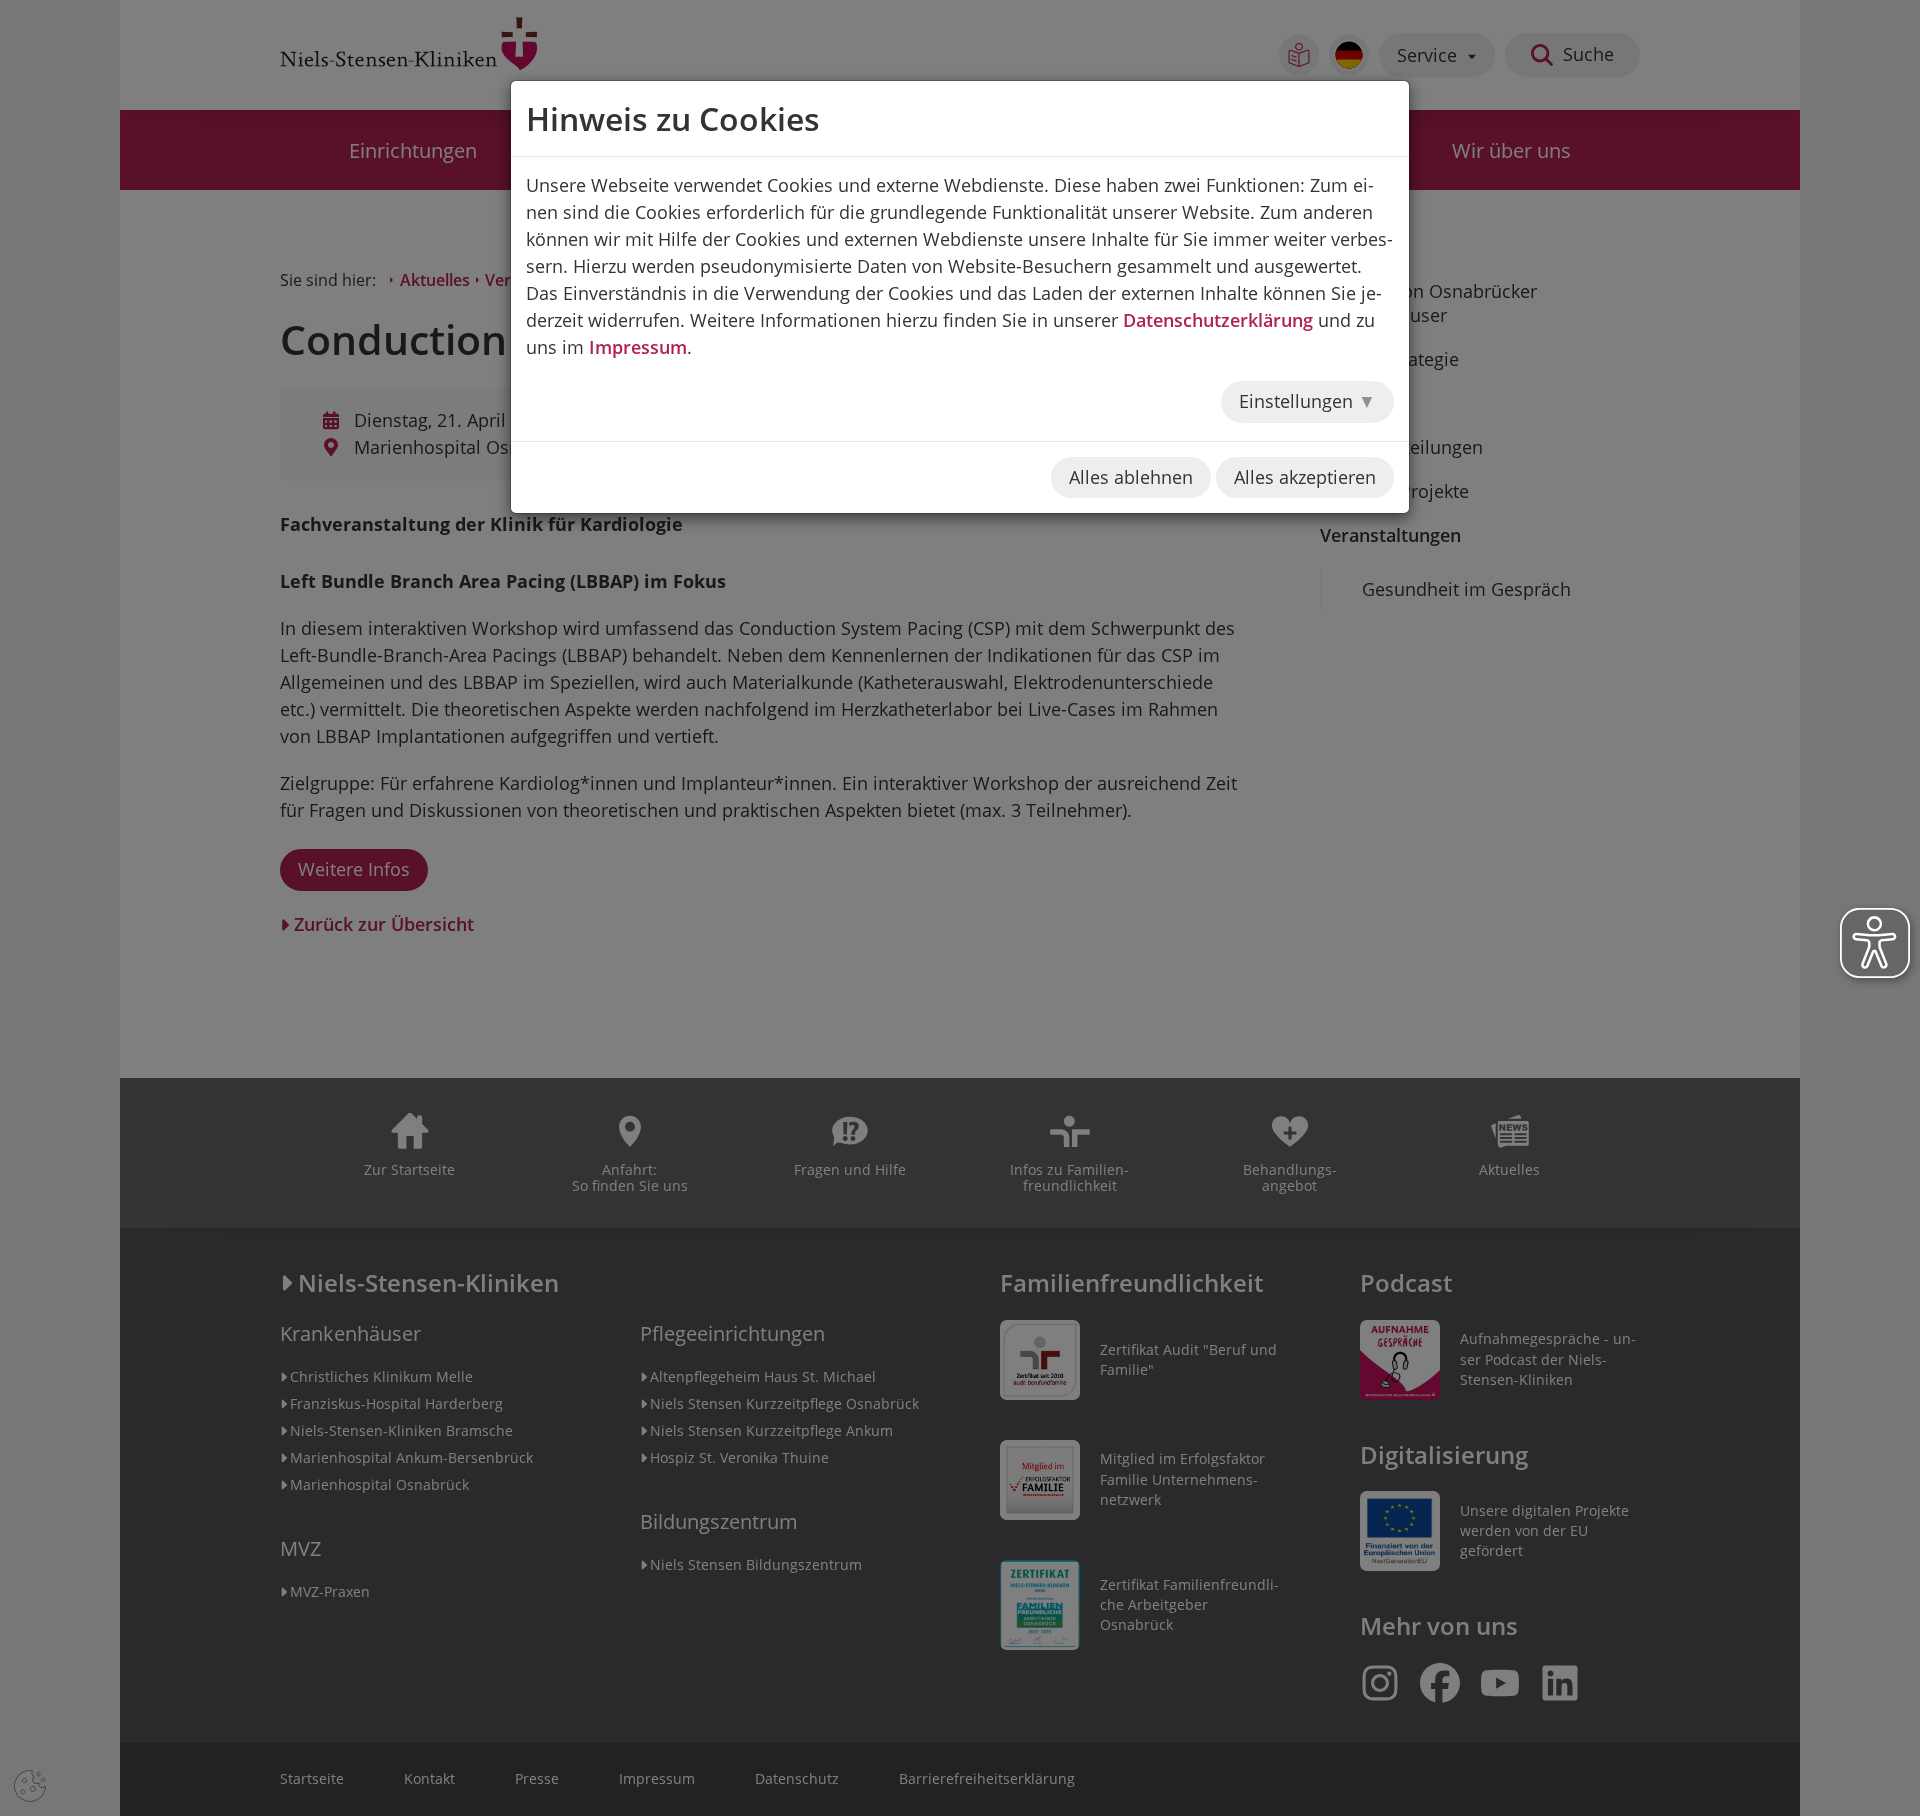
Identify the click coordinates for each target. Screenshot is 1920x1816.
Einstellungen (1298, 401)
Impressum (638, 347)
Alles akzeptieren (1305, 477)
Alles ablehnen (1131, 477)
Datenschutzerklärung (1218, 320)
